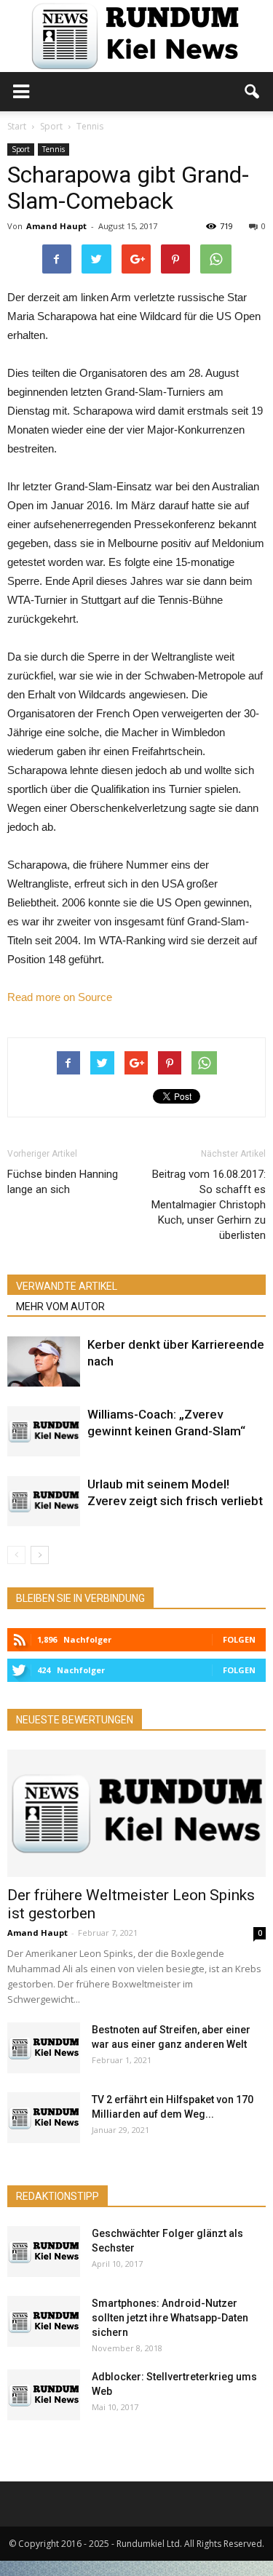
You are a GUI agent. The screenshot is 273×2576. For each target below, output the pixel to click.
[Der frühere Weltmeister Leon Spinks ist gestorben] (136, 1813)
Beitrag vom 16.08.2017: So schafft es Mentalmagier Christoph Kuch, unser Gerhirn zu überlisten (209, 1205)
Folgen (239, 1639)
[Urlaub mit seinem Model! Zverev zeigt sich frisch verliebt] (44, 1501)
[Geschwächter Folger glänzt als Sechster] (44, 2252)
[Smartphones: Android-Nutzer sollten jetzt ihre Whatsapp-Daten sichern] (44, 2321)
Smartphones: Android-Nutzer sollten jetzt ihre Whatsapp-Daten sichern (170, 2318)
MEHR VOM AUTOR (60, 1307)
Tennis (54, 149)
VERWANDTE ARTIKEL (67, 1286)
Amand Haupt (56, 226)
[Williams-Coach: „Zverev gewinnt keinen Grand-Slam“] (44, 1431)
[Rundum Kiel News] (136, 36)
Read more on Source (60, 997)
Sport (21, 149)
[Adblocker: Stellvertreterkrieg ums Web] (44, 2395)
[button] (253, 92)
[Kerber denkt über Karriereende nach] (44, 1361)
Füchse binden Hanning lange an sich (63, 1182)
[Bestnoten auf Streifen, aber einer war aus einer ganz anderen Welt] (44, 2048)
